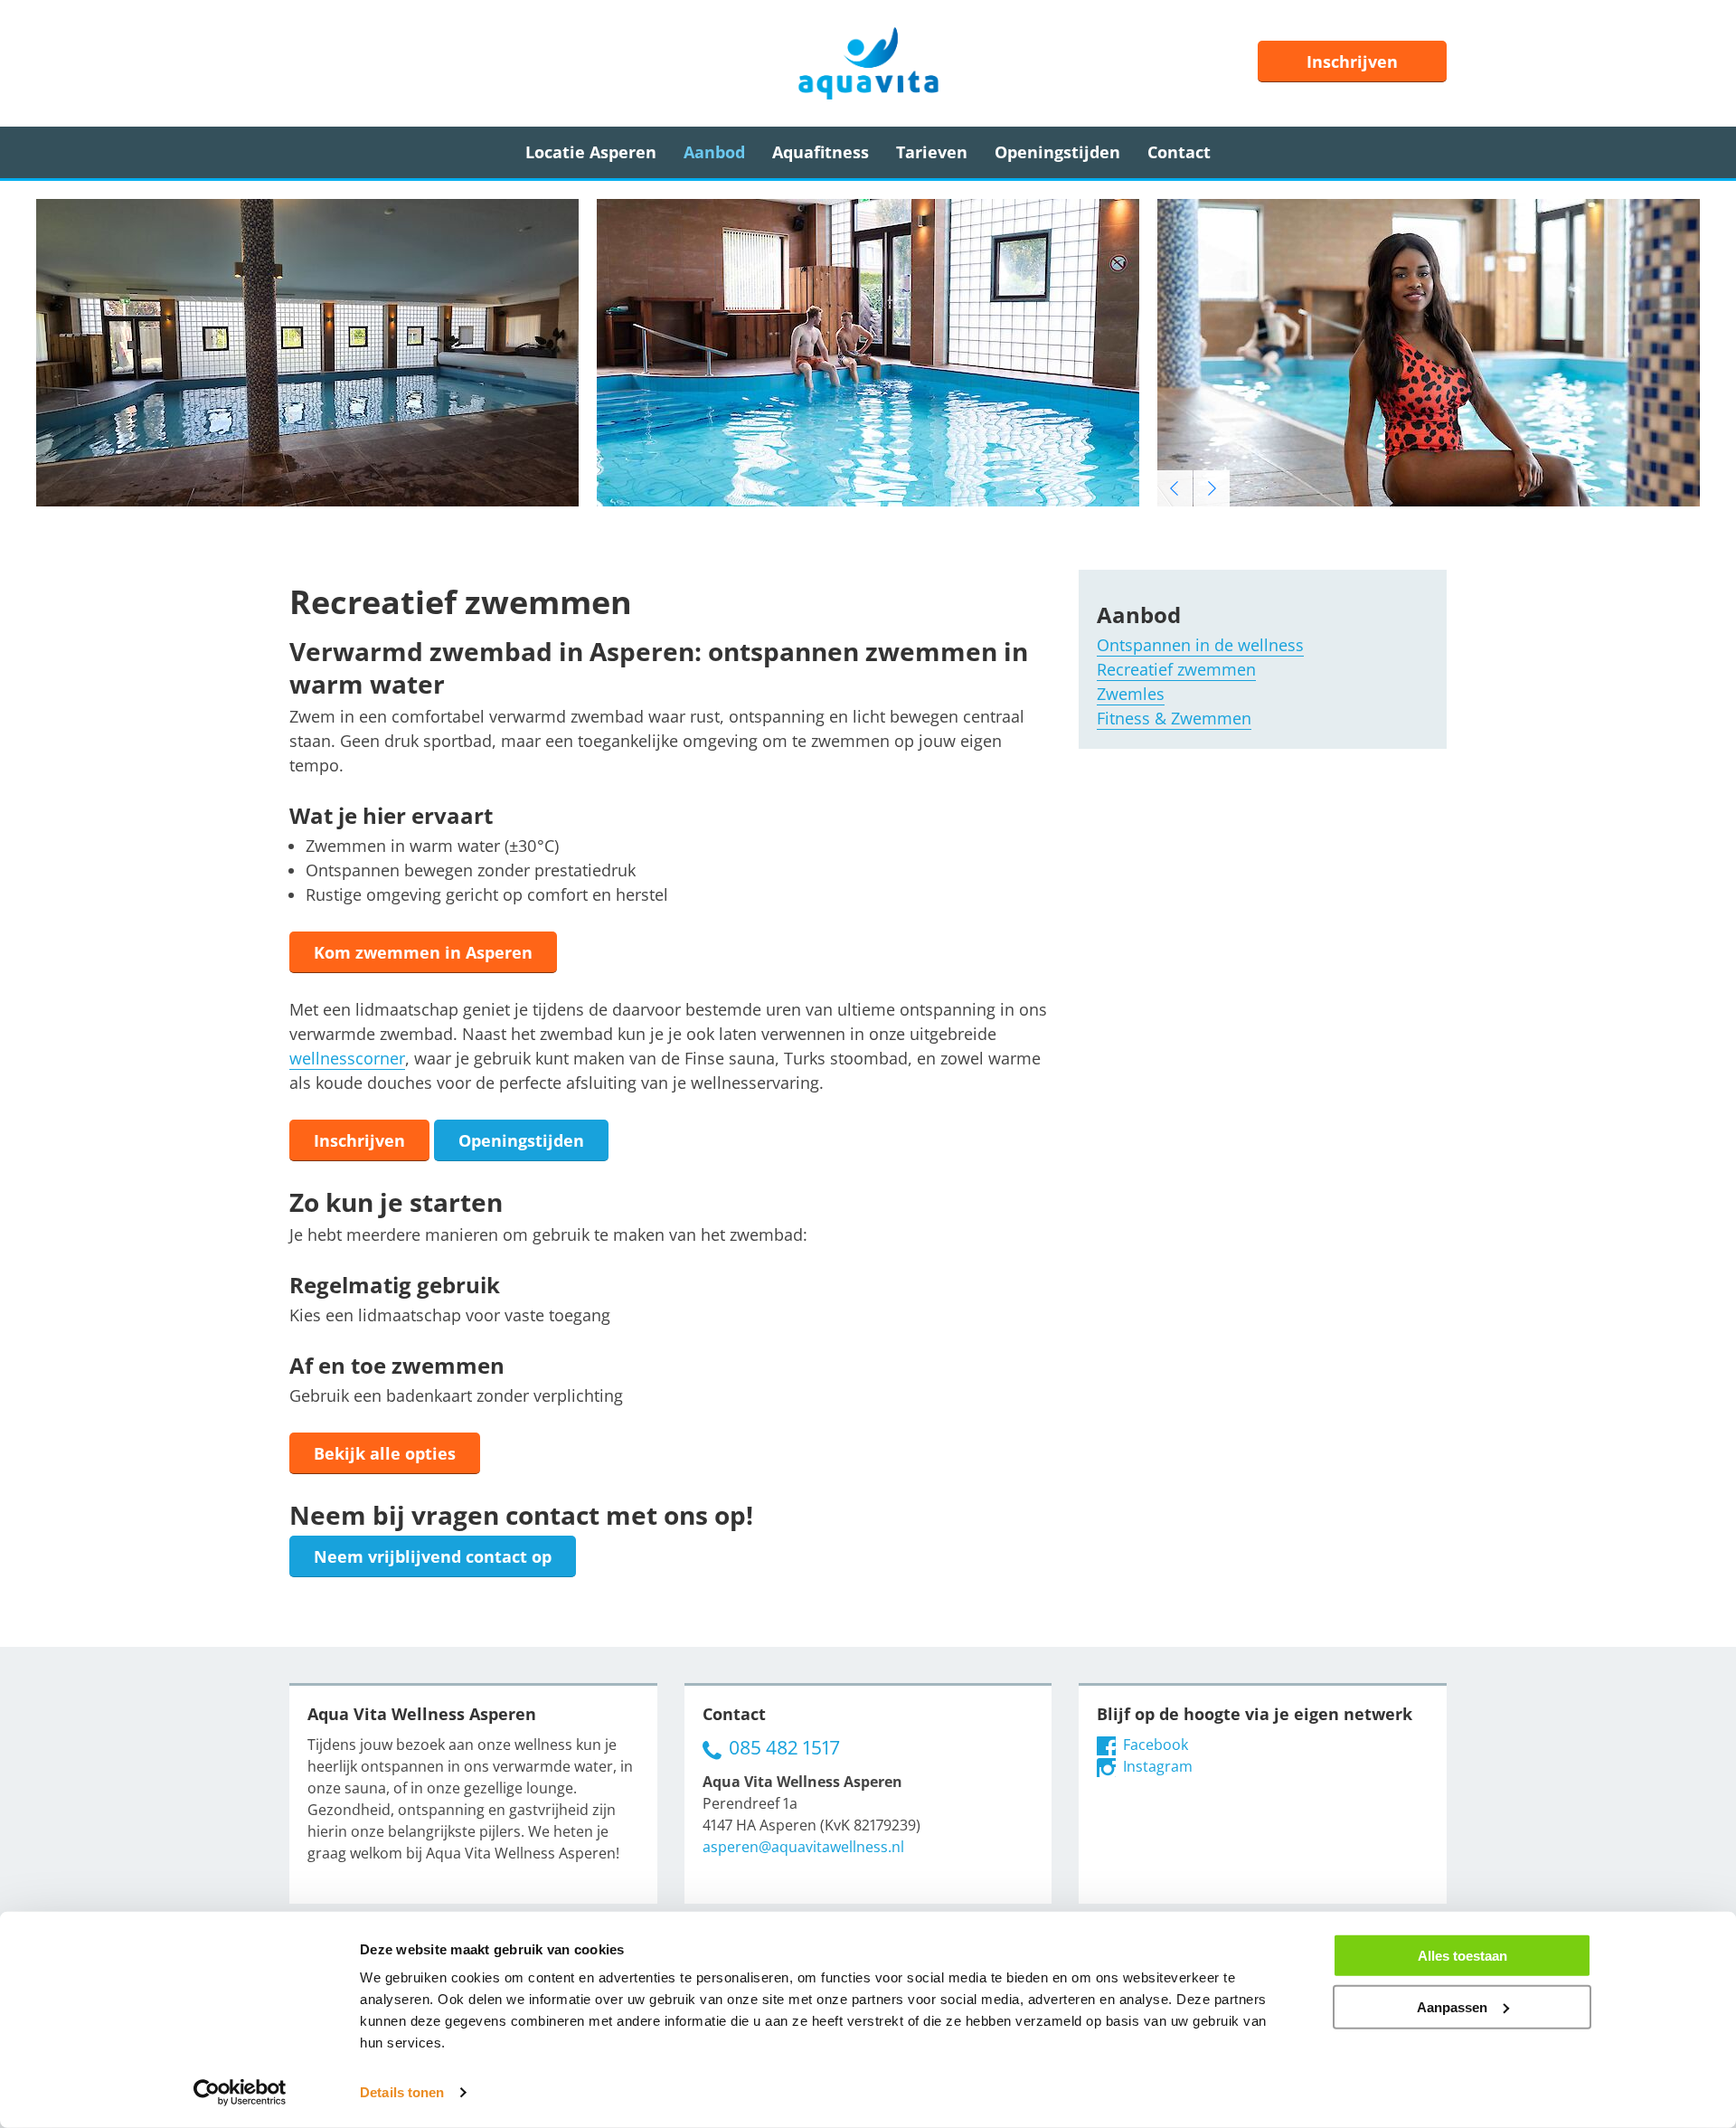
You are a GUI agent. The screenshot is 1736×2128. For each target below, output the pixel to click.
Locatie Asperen (591, 152)
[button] (1175, 488)
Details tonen (402, 2092)
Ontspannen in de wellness (1200, 645)
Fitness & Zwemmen (1174, 718)
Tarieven (932, 152)
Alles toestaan (1462, 1956)
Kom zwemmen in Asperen (423, 952)
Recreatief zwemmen (1176, 669)
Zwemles (1131, 694)
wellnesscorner (347, 1058)
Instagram (1156, 1766)
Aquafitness (821, 152)
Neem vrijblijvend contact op (433, 1556)
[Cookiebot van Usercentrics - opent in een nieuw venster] (240, 2093)
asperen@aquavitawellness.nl (803, 1847)
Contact (1179, 152)
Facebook (1154, 1745)
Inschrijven (1352, 61)
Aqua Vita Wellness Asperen (868, 63)
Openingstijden (1057, 152)
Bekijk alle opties (385, 1453)
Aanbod (714, 152)
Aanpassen (1452, 2006)
